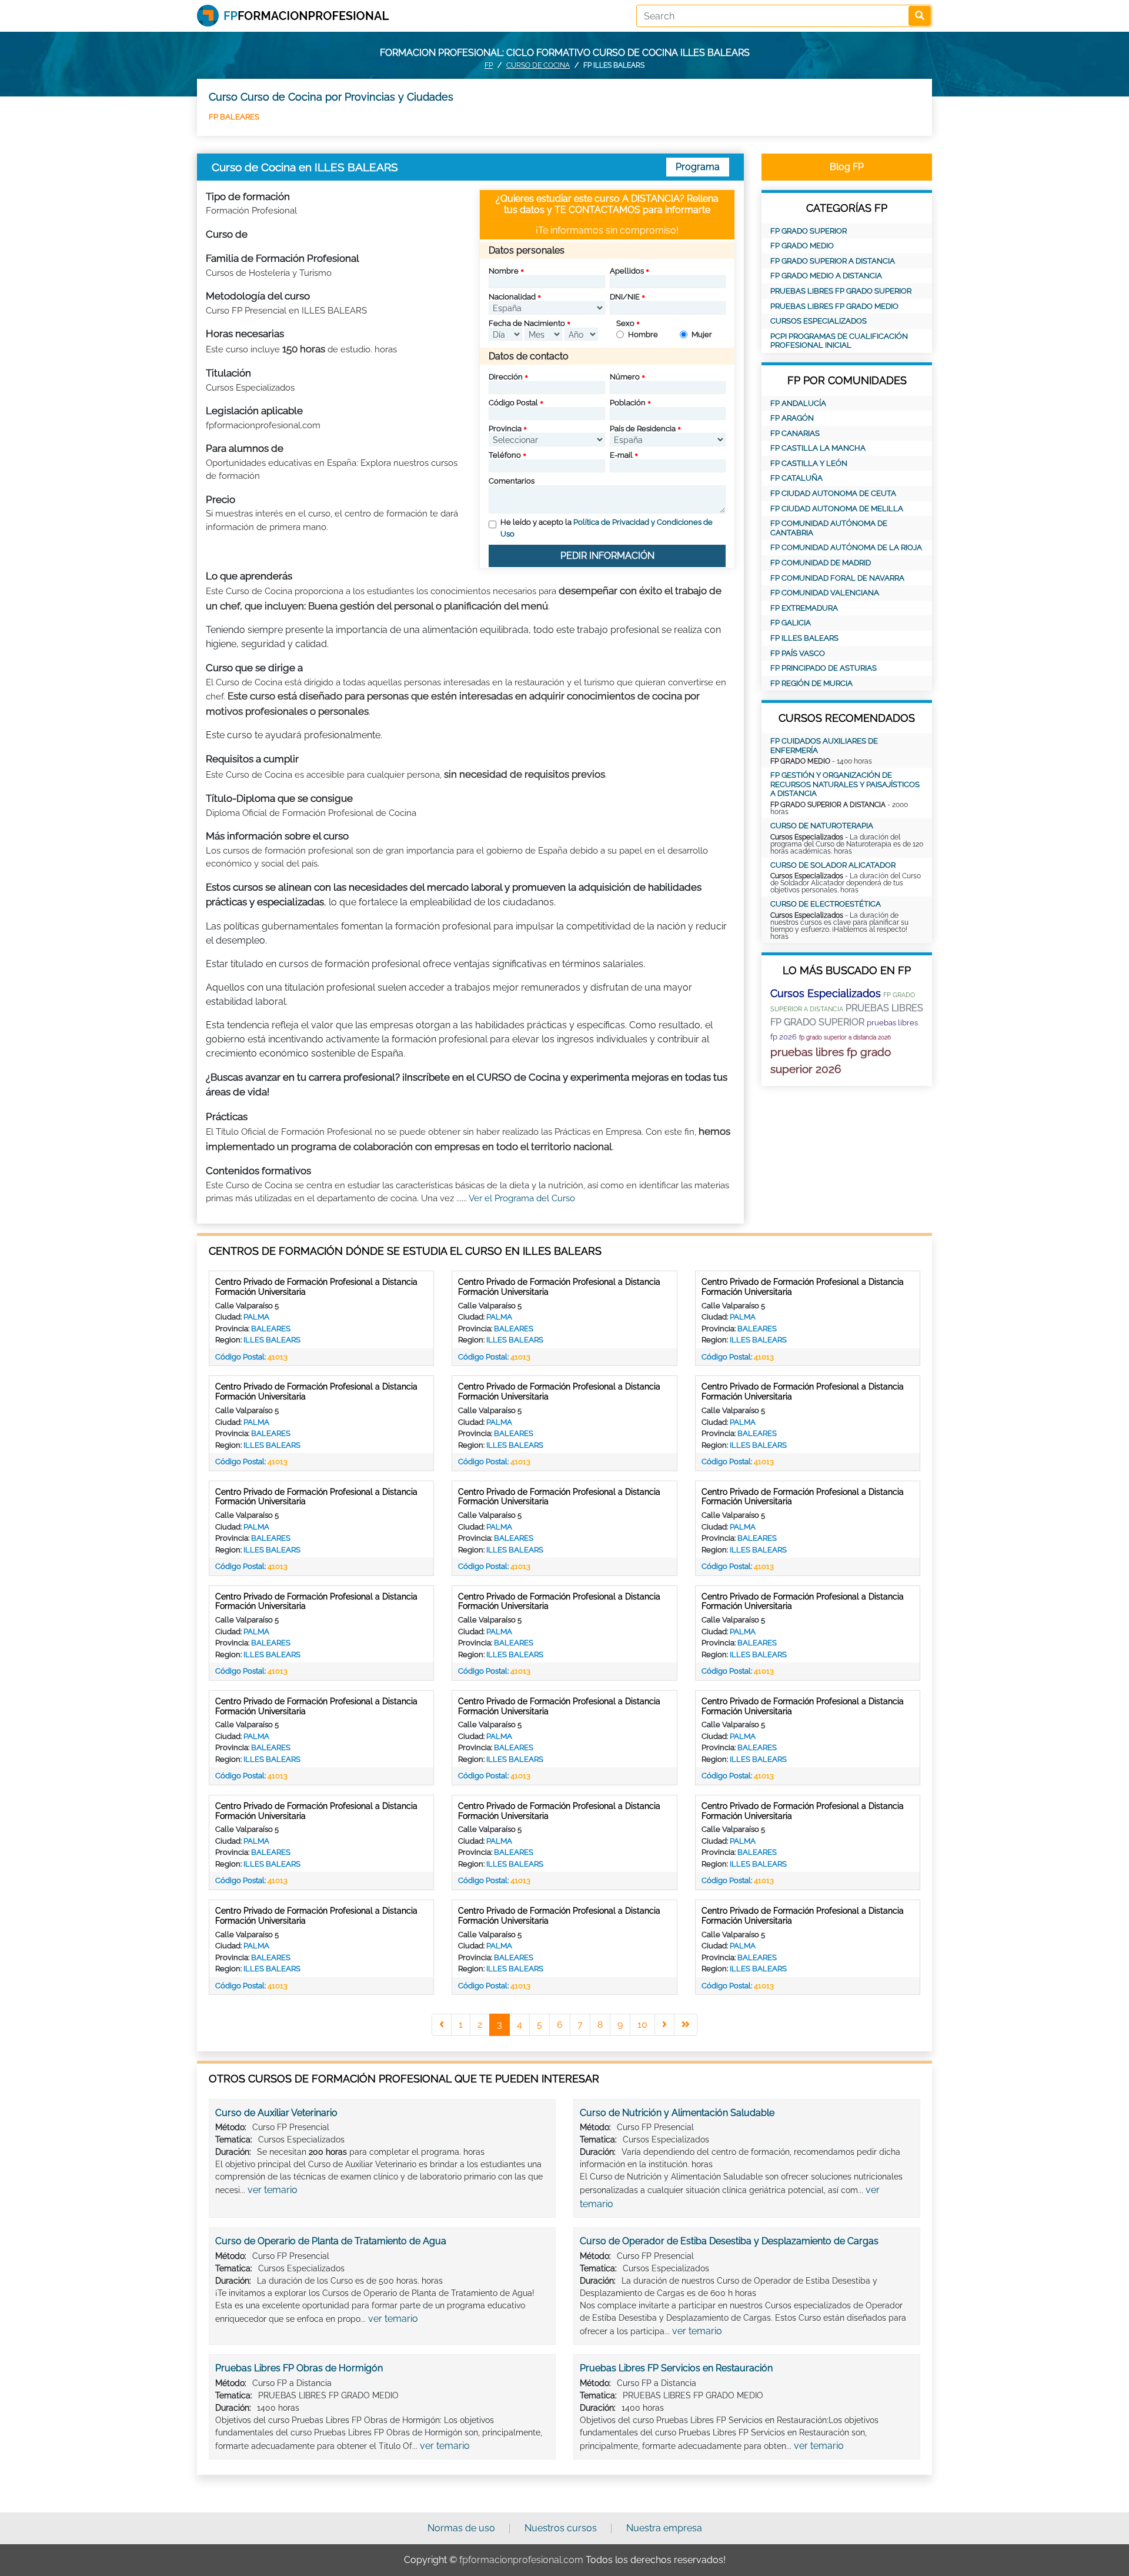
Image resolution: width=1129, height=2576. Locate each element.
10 (642, 2025)
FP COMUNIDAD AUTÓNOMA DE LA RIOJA (846, 547)
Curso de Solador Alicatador (833, 865)
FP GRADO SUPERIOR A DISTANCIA (833, 261)
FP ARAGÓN (792, 418)
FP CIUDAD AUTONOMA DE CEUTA (833, 493)
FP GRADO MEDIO (802, 246)
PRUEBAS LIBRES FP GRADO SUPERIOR (841, 291)
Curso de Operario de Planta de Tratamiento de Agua (331, 2241)
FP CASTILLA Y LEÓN (809, 463)
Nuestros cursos (561, 2528)
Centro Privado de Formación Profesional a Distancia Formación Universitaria (316, 1287)
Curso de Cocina (538, 65)
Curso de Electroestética (826, 904)
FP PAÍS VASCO (798, 653)
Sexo (625, 323)
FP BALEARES (234, 117)
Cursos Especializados (819, 321)
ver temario (273, 2190)
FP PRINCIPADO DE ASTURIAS (824, 668)
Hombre (643, 334)
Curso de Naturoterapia (822, 826)
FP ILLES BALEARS (804, 638)
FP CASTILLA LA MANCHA (818, 448)
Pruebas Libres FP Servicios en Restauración (676, 2368)
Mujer (702, 334)
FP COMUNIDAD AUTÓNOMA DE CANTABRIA (829, 528)
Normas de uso (461, 2528)
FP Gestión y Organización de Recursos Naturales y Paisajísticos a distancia (845, 784)
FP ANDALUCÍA (798, 403)
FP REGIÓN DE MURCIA (811, 683)
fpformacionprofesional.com (521, 2560)
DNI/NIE (625, 297)
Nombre (504, 271)
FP (489, 65)
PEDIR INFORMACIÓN (607, 556)
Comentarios (512, 481)
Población (628, 403)
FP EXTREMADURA (804, 608)
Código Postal (513, 403)
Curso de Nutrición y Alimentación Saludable (677, 2113)
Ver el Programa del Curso (522, 1198)
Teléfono (505, 455)
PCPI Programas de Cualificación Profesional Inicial (839, 341)
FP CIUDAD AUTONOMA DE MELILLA (837, 509)
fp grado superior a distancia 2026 (845, 1037)
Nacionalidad (512, 297)
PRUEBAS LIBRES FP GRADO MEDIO (834, 306)
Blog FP (847, 167)
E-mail (621, 455)
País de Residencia (643, 429)
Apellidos (627, 271)
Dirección (506, 377)
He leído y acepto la (607, 528)
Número (625, 377)
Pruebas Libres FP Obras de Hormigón (299, 2368)
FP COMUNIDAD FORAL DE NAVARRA (837, 578)
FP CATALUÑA (796, 478)
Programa (698, 167)
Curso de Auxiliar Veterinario (276, 2113)
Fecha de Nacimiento (527, 323)
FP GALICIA (791, 623)
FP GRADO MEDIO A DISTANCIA (826, 276)
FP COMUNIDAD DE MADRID (821, 563)
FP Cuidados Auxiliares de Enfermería (824, 746)
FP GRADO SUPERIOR (809, 231)
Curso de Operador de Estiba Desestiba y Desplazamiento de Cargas (729, 2241)
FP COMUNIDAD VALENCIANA (825, 593)
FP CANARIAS (795, 433)
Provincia (505, 429)
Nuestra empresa (664, 2528)
